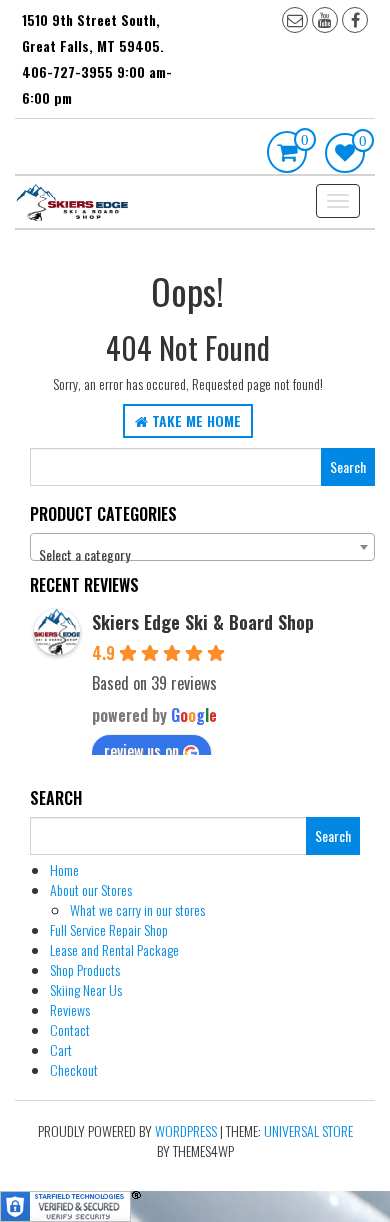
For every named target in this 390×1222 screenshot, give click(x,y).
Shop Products (85, 969)
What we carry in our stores (137, 909)
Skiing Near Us (86, 989)
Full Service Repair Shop (109, 929)
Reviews (70, 1009)
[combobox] (202, 547)
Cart (61, 1049)
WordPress (186, 1130)
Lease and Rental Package (114, 949)
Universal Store (308, 1130)
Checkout (74, 1069)
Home (64, 869)
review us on (141, 751)
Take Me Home (194, 420)
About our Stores (91, 889)
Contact (70, 1029)
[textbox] (202, 555)
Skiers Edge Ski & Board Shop (203, 622)
